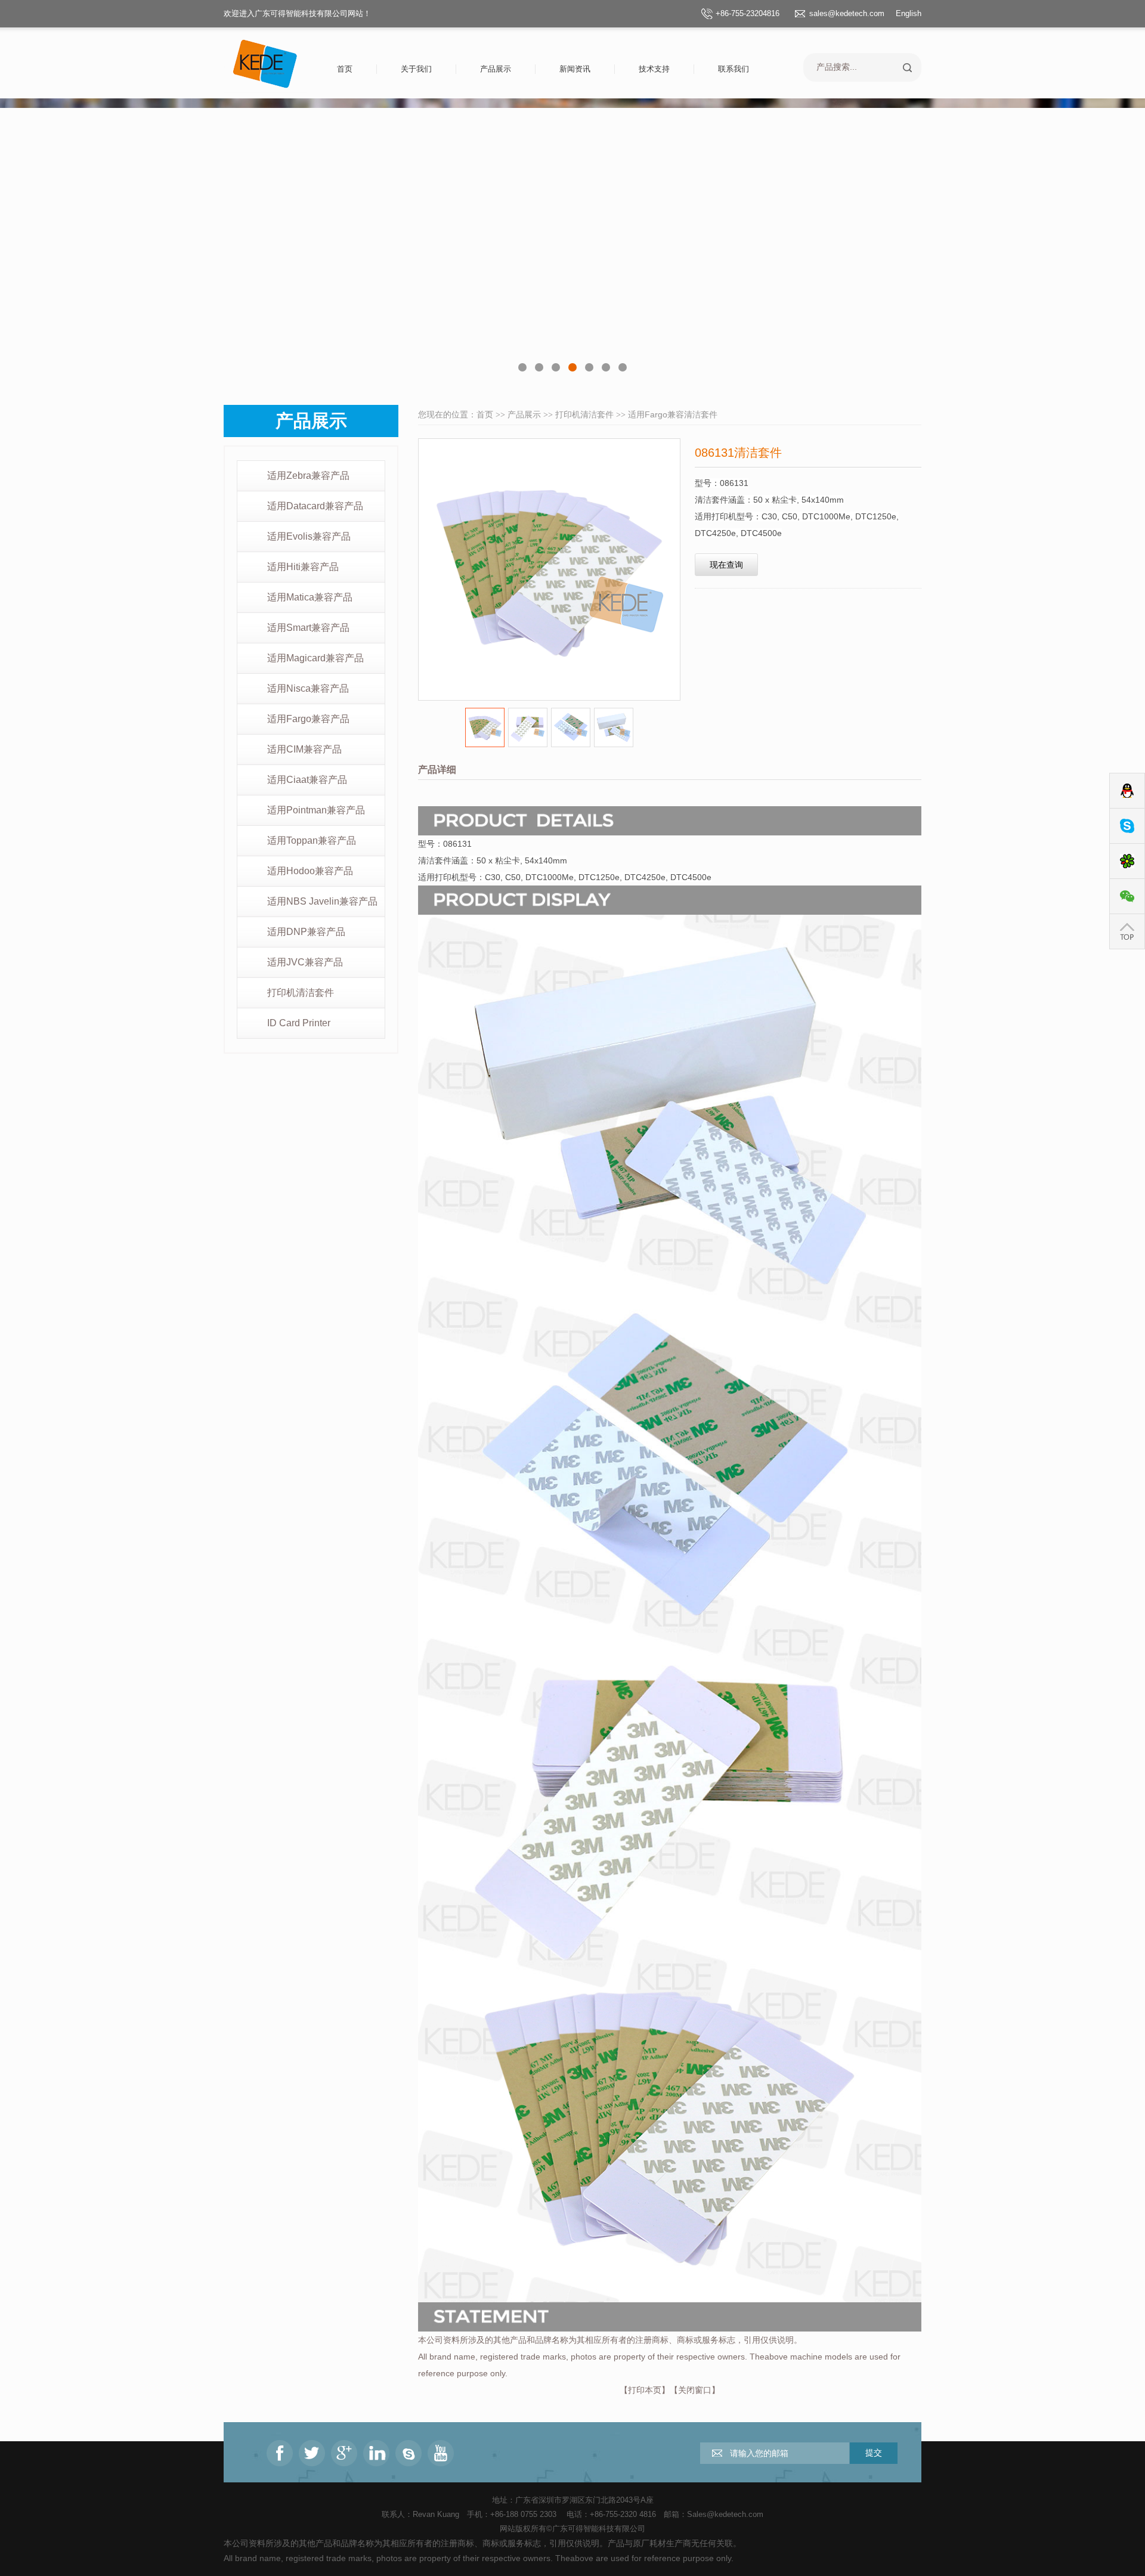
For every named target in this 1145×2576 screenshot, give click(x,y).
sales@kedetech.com (847, 13)
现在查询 (726, 565)
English (909, 13)
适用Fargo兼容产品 (308, 719)
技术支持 (654, 69)
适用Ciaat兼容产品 (307, 780)
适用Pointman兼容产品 (316, 810)
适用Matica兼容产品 (310, 597)
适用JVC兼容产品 (305, 962)
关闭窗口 (695, 2390)
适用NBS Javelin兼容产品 (322, 901)
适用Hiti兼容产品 (303, 567)
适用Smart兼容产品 (308, 628)
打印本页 (645, 2390)
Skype (1127, 826)
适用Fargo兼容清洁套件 (673, 414)
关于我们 (416, 69)
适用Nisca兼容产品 (308, 688)
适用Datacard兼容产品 (315, 506)
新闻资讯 (575, 69)
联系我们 (734, 69)
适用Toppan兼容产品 (312, 840)
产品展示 (496, 69)
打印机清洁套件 (301, 993)
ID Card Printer (299, 1023)
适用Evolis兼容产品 (309, 536)
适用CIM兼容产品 (304, 749)
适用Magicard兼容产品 (315, 658)
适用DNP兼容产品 (306, 932)
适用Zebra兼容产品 (308, 476)
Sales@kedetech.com (725, 2514)
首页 (345, 69)
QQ (1127, 791)
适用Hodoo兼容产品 (310, 871)
